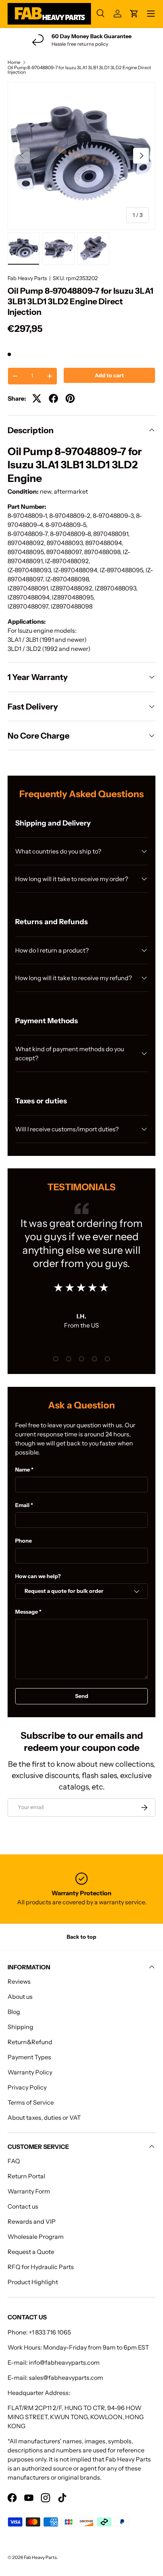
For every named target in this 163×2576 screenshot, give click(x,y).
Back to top (81, 1937)
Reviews (19, 1981)
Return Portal (26, 2176)
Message (27, 1612)
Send (82, 1696)
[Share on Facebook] (53, 398)
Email (22, 1505)
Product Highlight (33, 2282)
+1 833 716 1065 (50, 2332)
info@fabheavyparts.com (64, 2362)
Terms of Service (31, 2102)
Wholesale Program (36, 2237)
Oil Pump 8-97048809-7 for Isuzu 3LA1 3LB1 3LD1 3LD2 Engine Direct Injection (79, 70)
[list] (81, 156)
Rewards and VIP (32, 2221)
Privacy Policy (27, 2087)
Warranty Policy (30, 2072)
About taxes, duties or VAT (44, 2117)
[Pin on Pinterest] (70, 398)
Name (23, 1470)
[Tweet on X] (37, 398)
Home (14, 62)
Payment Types (29, 2057)
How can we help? (38, 1576)
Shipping (20, 2027)
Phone (24, 1541)
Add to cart (109, 375)
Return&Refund (30, 2042)
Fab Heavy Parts (27, 278)
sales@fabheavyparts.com (66, 2378)
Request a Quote (31, 2252)
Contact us (23, 2206)
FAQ (14, 2161)
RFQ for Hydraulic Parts (41, 2267)
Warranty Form (29, 2191)
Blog (14, 2012)
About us (20, 1997)
